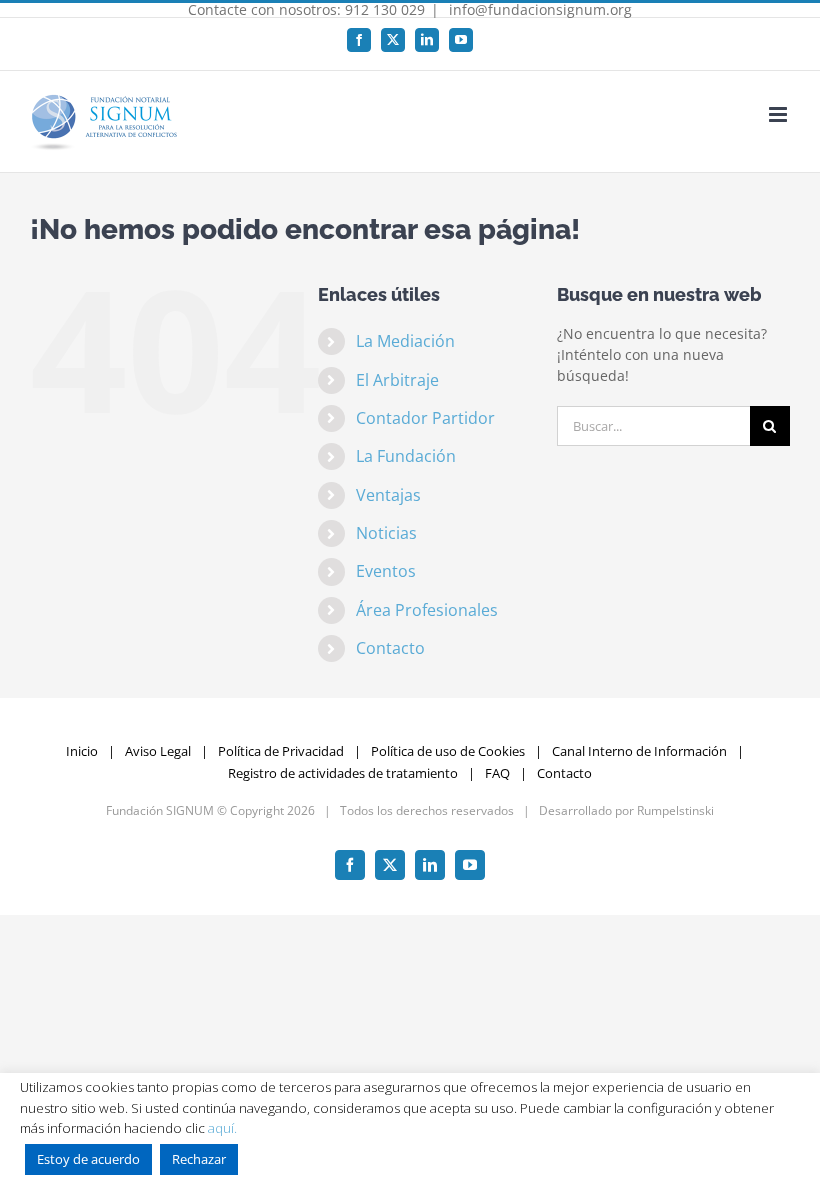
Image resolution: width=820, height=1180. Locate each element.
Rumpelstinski (675, 810)
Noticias (386, 533)
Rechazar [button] (199, 1159)
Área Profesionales (427, 610)
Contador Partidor (425, 418)
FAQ (497, 773)
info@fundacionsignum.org (538, 9)
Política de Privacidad (281, 751)
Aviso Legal (158, 751)
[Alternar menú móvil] (779, 114)
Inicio (82, 751)
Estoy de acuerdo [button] (88, 1159)
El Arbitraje (397, 380)
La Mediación (405, 341)
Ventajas (388, 495)
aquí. (222, 1128)
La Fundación (406, 456)
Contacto (390, 648)
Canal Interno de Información (639, 751)
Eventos (386, 571)
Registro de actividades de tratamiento (343, 773)
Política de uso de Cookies (448, 751)
